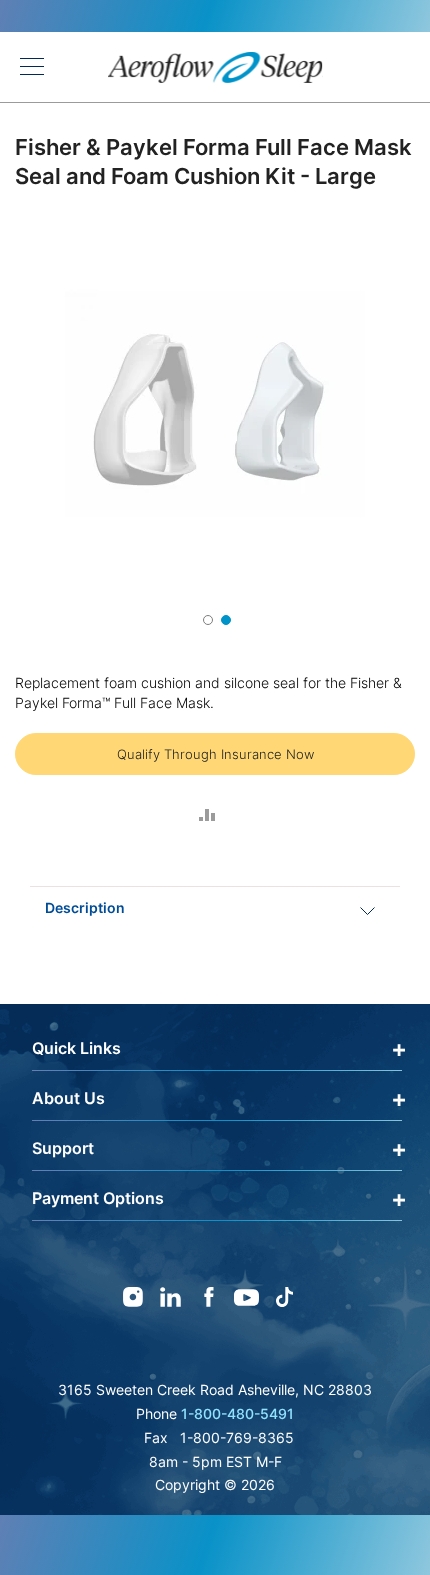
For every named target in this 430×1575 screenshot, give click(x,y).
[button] (206, 618)
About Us (68, 1098)
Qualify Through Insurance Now (215, 754)
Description (85, 907)
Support (63, 1148)
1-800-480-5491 (237, 1413)
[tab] (215, 907)
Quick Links (76, 1048)
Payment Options (98, 1198)
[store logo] (215, 67)
